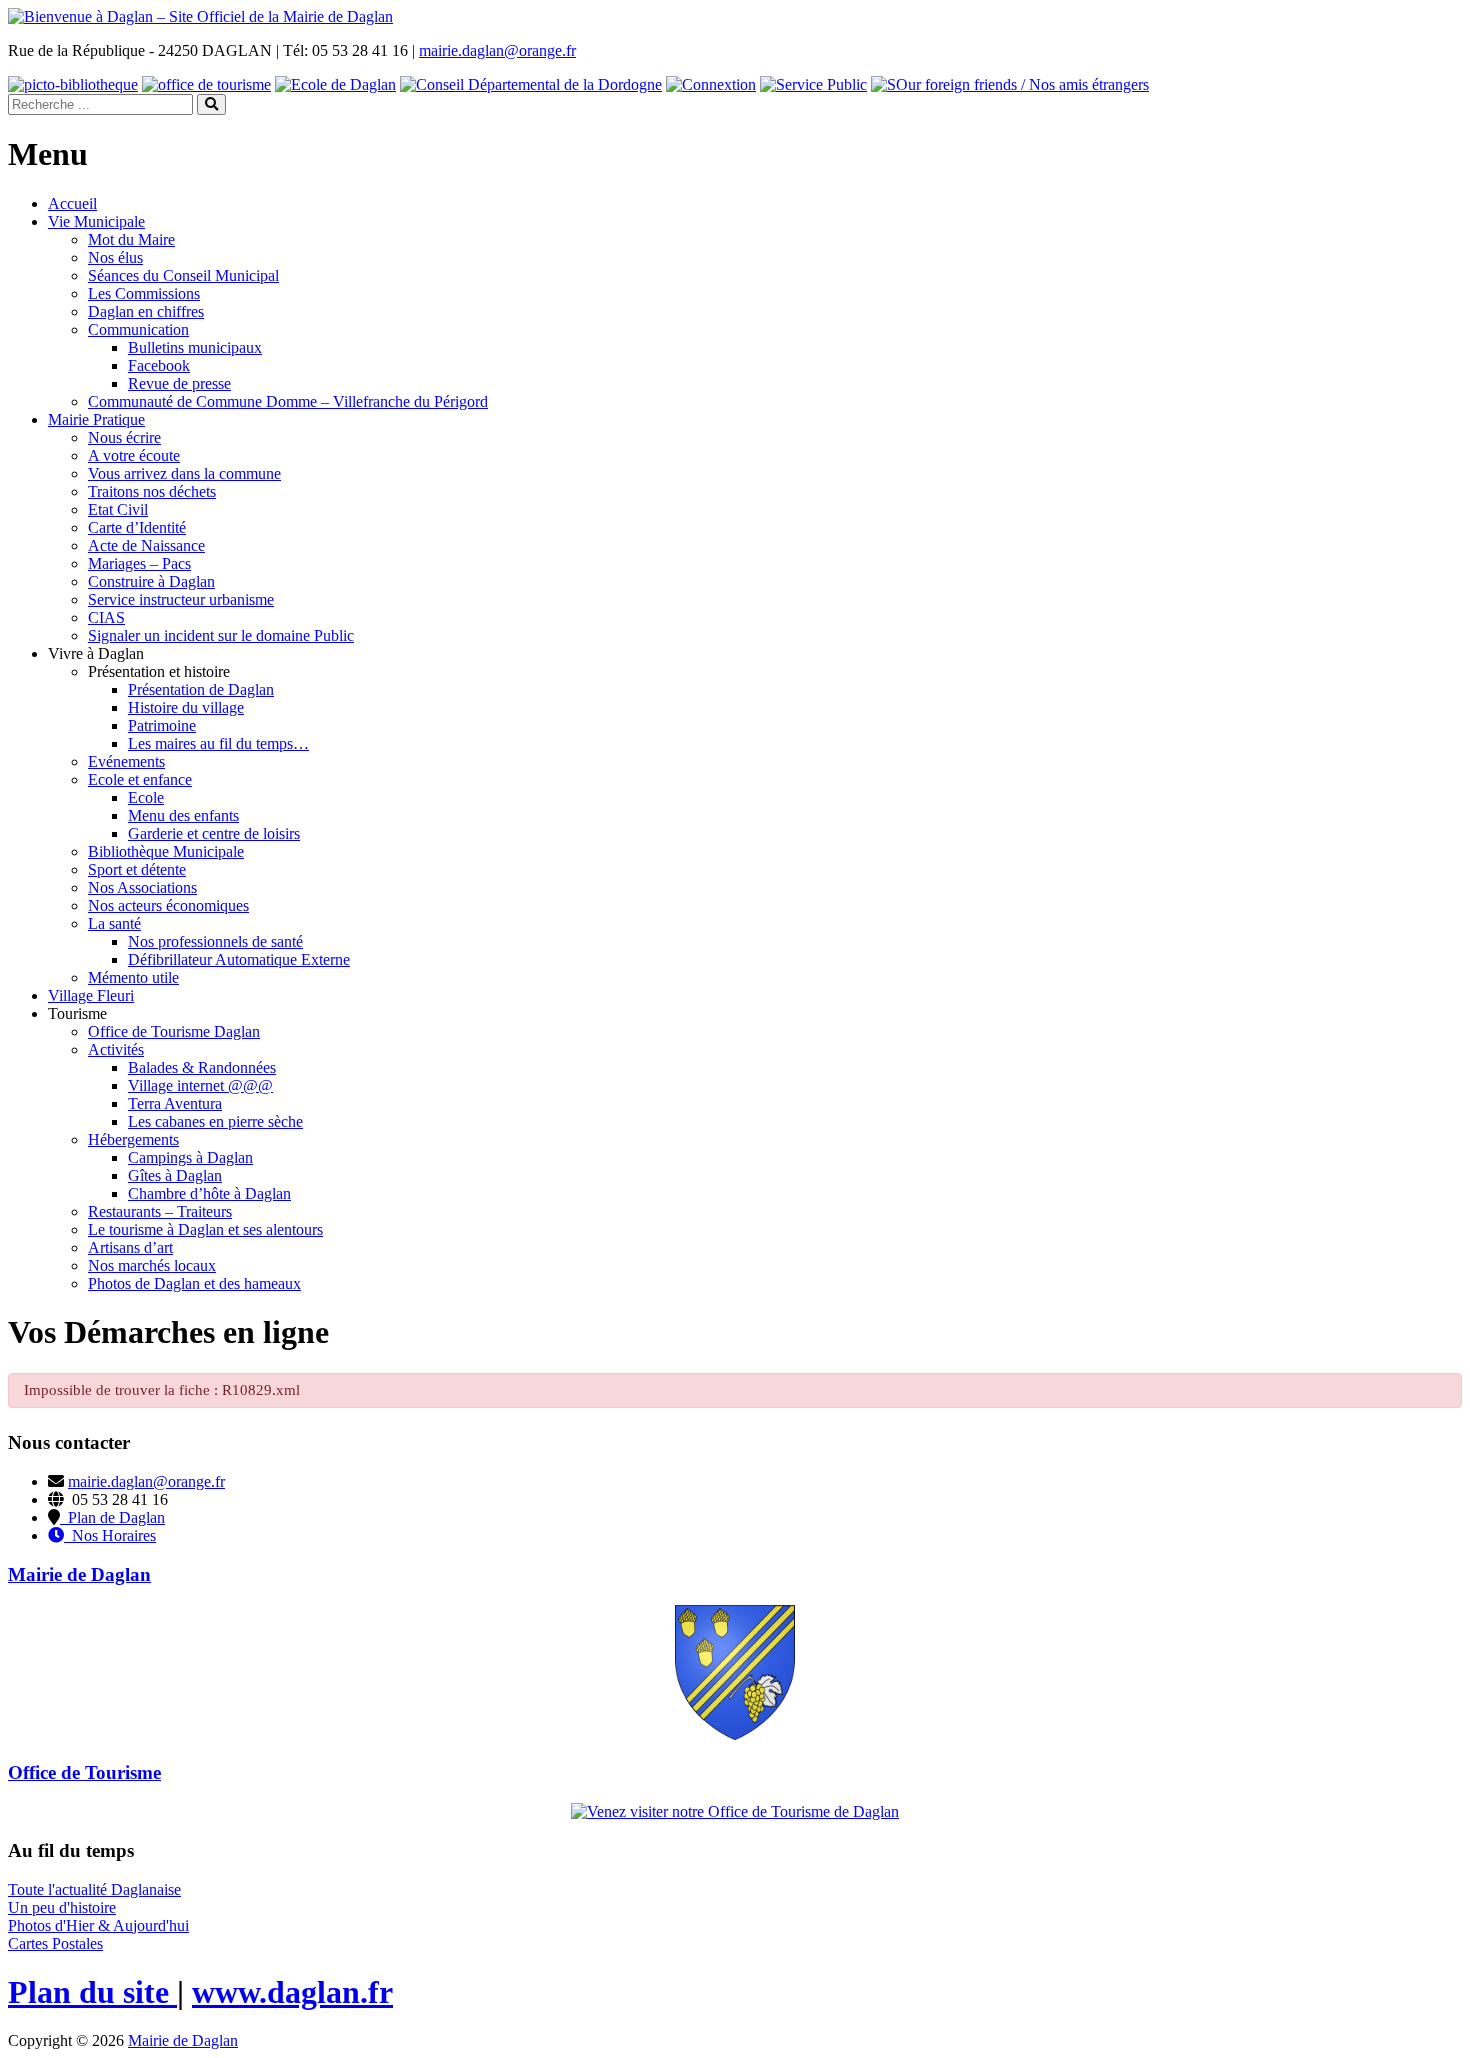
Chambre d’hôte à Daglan (209, 1193)
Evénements (126, 761)
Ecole (146, 797)
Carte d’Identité (137, 527)
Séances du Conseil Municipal (183, 275)
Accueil (72, 203)
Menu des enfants (183, 815)
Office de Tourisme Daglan (174, 1031)
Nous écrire (124, 437)
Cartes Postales (55, 1943)
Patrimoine (162, 725)
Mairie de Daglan (183, 2040)
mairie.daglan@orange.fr (497, 50)
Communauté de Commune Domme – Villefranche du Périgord (288, 401)
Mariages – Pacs (139, 563)
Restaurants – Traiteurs (160, 1211)
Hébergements (133, 1139)
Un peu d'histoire (62, 1907)
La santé (114, 923)
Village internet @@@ (200, 1085)
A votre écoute (134, 455)
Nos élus (115, 257)
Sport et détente (137, 869)
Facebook (159, 365)
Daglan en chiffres (146, 311)
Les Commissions (144, 293)
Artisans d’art (130, 1247)
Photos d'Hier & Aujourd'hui (98, 1925)
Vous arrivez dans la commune (184, 473)
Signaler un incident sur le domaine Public (221, 635)
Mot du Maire (131, 239)
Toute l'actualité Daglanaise (94, 1889)
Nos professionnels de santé (215, 941)
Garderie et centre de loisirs (214, 833)
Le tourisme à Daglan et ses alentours (205, 1229)
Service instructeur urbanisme (181, 599)
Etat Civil (118, 509)
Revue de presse (179, 383)
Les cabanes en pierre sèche (215, 1121)
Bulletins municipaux (195, 347)
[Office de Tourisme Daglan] (735, 1811)
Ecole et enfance (140, 779)
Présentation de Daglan (201, 689)
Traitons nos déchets (152, 491)
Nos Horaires (110, 1535)
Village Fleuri (91, 995)
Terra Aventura (175, 1103)
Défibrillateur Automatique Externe (239, 959)
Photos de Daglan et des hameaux (194, 1283)
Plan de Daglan (112, 1517)
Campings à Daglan (190, 1157)
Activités (116, 1049)
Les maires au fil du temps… (218, 743)
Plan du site (92, 1992)
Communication (138, 329)
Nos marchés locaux (152, 1265)
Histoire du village (186, 707)
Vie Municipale (96, 221)
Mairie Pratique (96, 419)
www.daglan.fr (292, 1992)
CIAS (106, 617)
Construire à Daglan (151, 581)
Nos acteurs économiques (168, 905)
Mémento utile (133, 977)
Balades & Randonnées (202, 1067)
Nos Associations (142, 887)
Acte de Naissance (146, 545)
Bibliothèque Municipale (166, 851)
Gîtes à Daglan (175, 1175)
